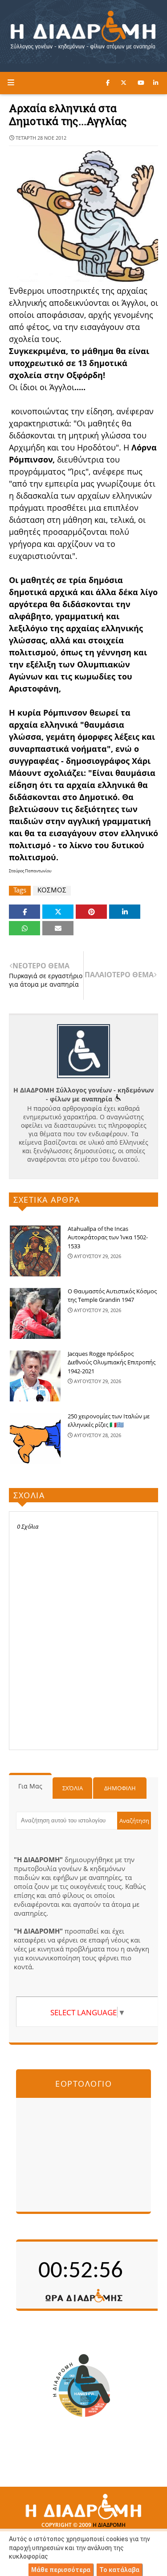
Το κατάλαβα (119, 2570)
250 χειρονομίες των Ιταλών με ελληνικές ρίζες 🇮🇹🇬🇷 (109, 1421)
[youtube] (141, 83)
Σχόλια (73, 1788)
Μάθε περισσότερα (61, 2570)
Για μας (30, 1786)
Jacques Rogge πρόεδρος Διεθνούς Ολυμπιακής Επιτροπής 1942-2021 (112, 1362)
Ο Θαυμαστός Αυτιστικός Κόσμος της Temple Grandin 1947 (112, 1296)
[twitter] (124, 83)
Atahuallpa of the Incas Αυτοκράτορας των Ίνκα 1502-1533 (108, 1237)
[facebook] (108, 83)
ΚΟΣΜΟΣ (52, 890)
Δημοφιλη (120, 1788)
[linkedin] (156, 83)
